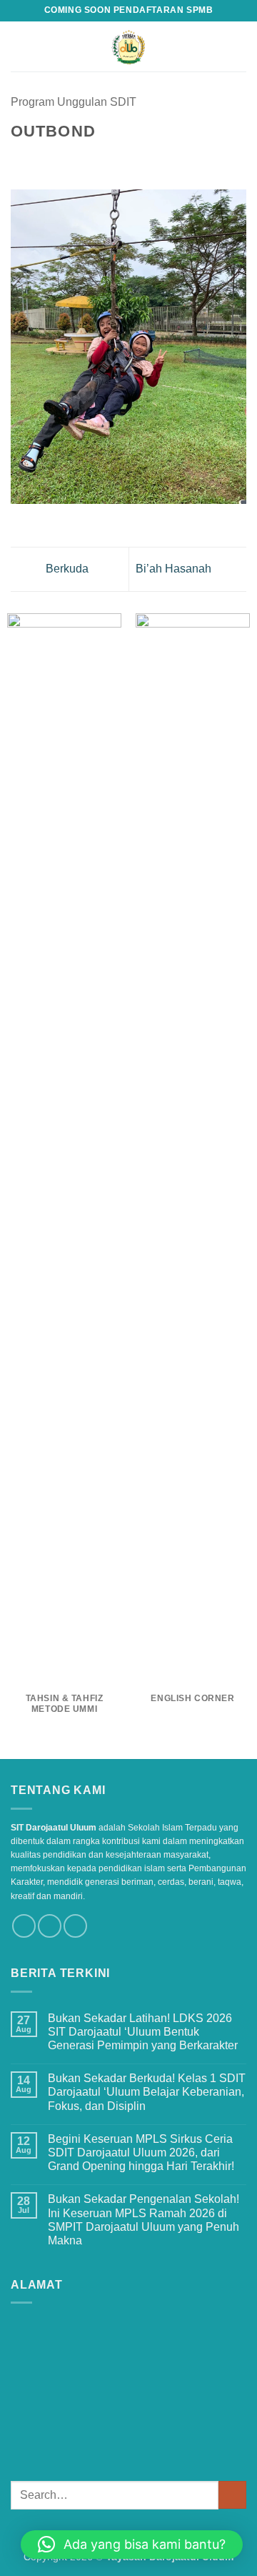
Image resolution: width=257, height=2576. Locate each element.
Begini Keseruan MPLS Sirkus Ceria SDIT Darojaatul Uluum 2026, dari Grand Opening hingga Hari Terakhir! (141, 2153)
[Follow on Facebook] (24, 1926)
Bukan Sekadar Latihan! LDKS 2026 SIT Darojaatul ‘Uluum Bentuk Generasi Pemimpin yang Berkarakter (143, 2032)
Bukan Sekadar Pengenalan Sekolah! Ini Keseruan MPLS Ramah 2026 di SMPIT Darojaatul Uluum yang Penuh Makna (143, 2220)
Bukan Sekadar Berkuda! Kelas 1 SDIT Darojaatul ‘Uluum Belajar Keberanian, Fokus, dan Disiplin (147, 2092)
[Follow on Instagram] (50, 1926)
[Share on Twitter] (54, 159)
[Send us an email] (75, 1926)
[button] (19, 46)
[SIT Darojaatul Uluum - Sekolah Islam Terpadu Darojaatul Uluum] (129, 46)
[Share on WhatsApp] (19, 159)
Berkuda (66, 569)
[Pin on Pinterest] (89, 159)
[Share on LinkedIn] (106, 159)
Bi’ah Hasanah (175, 569)
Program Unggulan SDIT (74, 102)
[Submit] (232, 2495)
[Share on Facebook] (37, 159)
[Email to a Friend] (71, 159)
